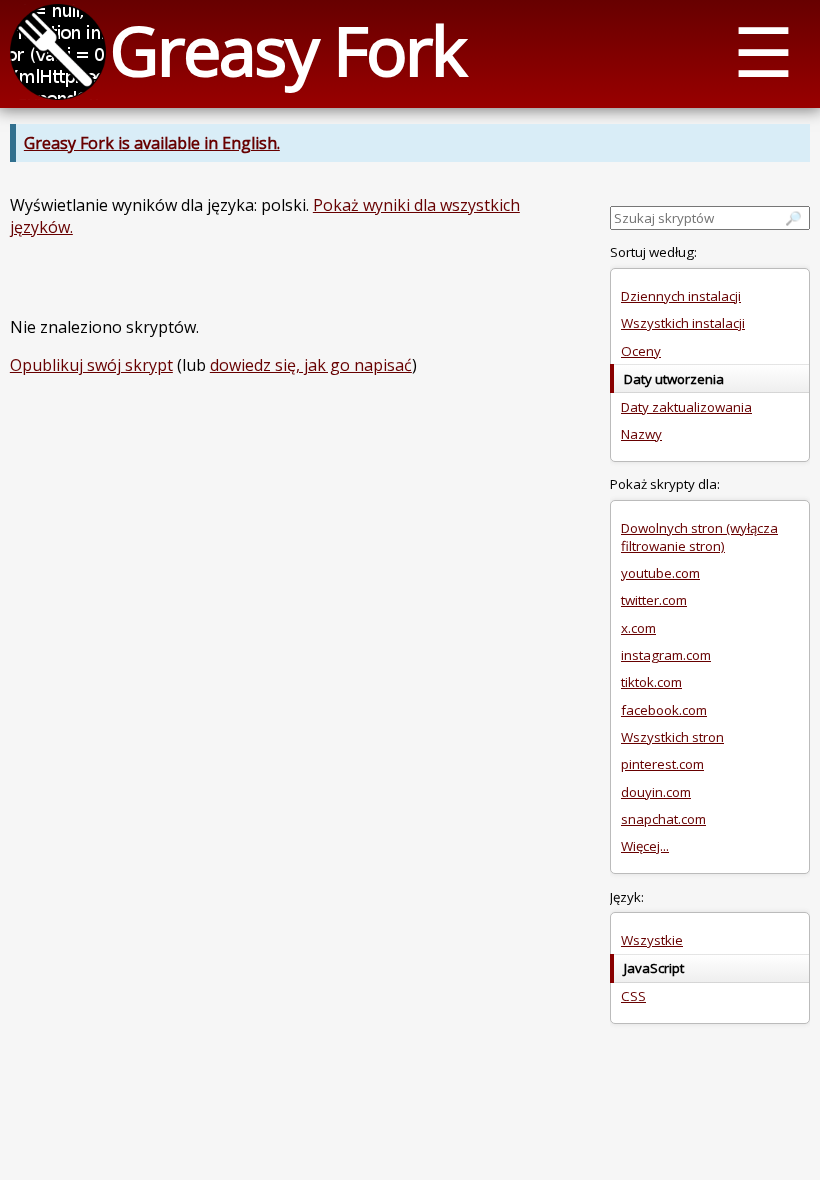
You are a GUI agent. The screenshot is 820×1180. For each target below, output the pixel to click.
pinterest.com (662, 764)
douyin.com (656, 792)
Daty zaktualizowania (686, 407)
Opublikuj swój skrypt (91, 365)
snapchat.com (663, 819)
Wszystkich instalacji (683, 323)
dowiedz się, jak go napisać (311, 365)
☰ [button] (763, 50)
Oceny (641, 351)
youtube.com (660, 573)
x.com (638, 628)
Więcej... (645, 846)
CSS (633, 996)
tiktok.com (651, 682)
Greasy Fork (287, 49)
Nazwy (641, 434)
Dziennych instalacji (681, 296)
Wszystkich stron (672, 737)
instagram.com (666, 655)
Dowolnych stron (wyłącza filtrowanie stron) (699, 537)
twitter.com (654, 600)
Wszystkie (652, 940)
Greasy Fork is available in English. (152, 143)
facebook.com (664, 710)
